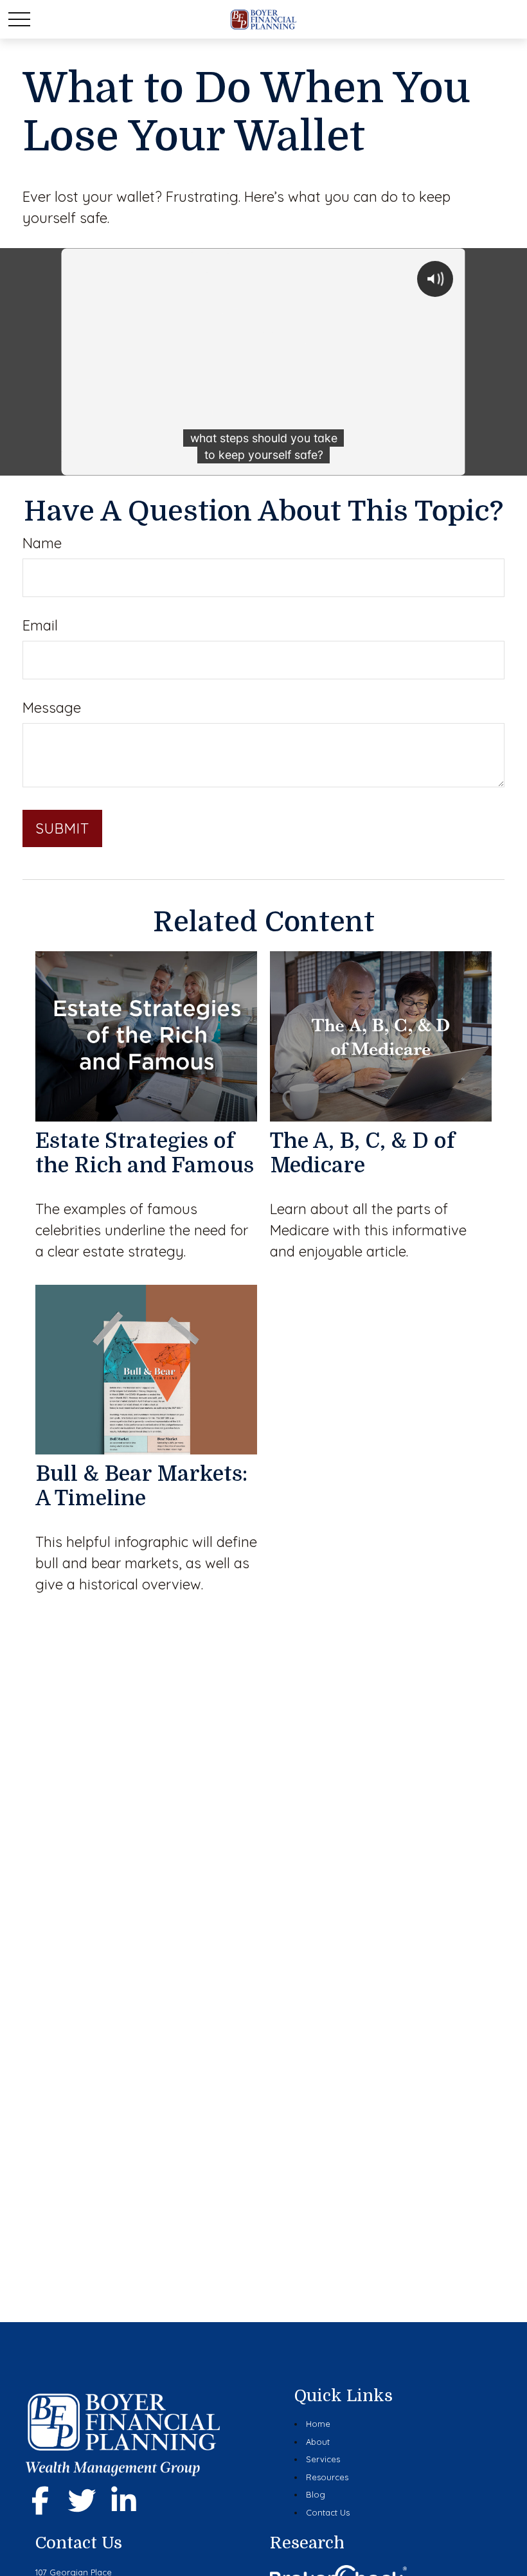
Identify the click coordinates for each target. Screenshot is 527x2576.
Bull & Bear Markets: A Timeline (141, 1486)
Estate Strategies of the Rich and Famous (145, 1153)
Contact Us (328, 2512)
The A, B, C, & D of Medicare (362, 1153)
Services (323, 2459)
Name (42, 543)
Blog (316, 2494)
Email (40, 625)
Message (52, 708)
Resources (327, 2477)
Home (318, 2424)
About (318, 2442)
